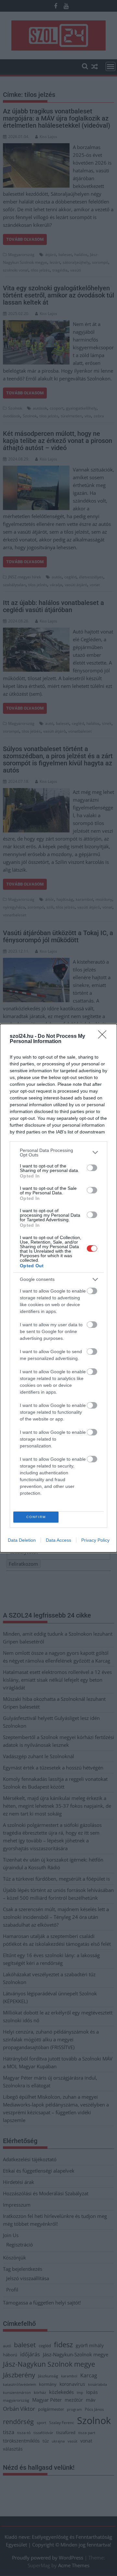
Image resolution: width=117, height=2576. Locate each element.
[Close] (104, 1037)
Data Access (58, 1540)
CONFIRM (36, 1517)
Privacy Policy (95, 1540)
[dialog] (58, 1288)
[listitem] (58, 1153)
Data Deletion (22, 1540)
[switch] (92, 1168)
